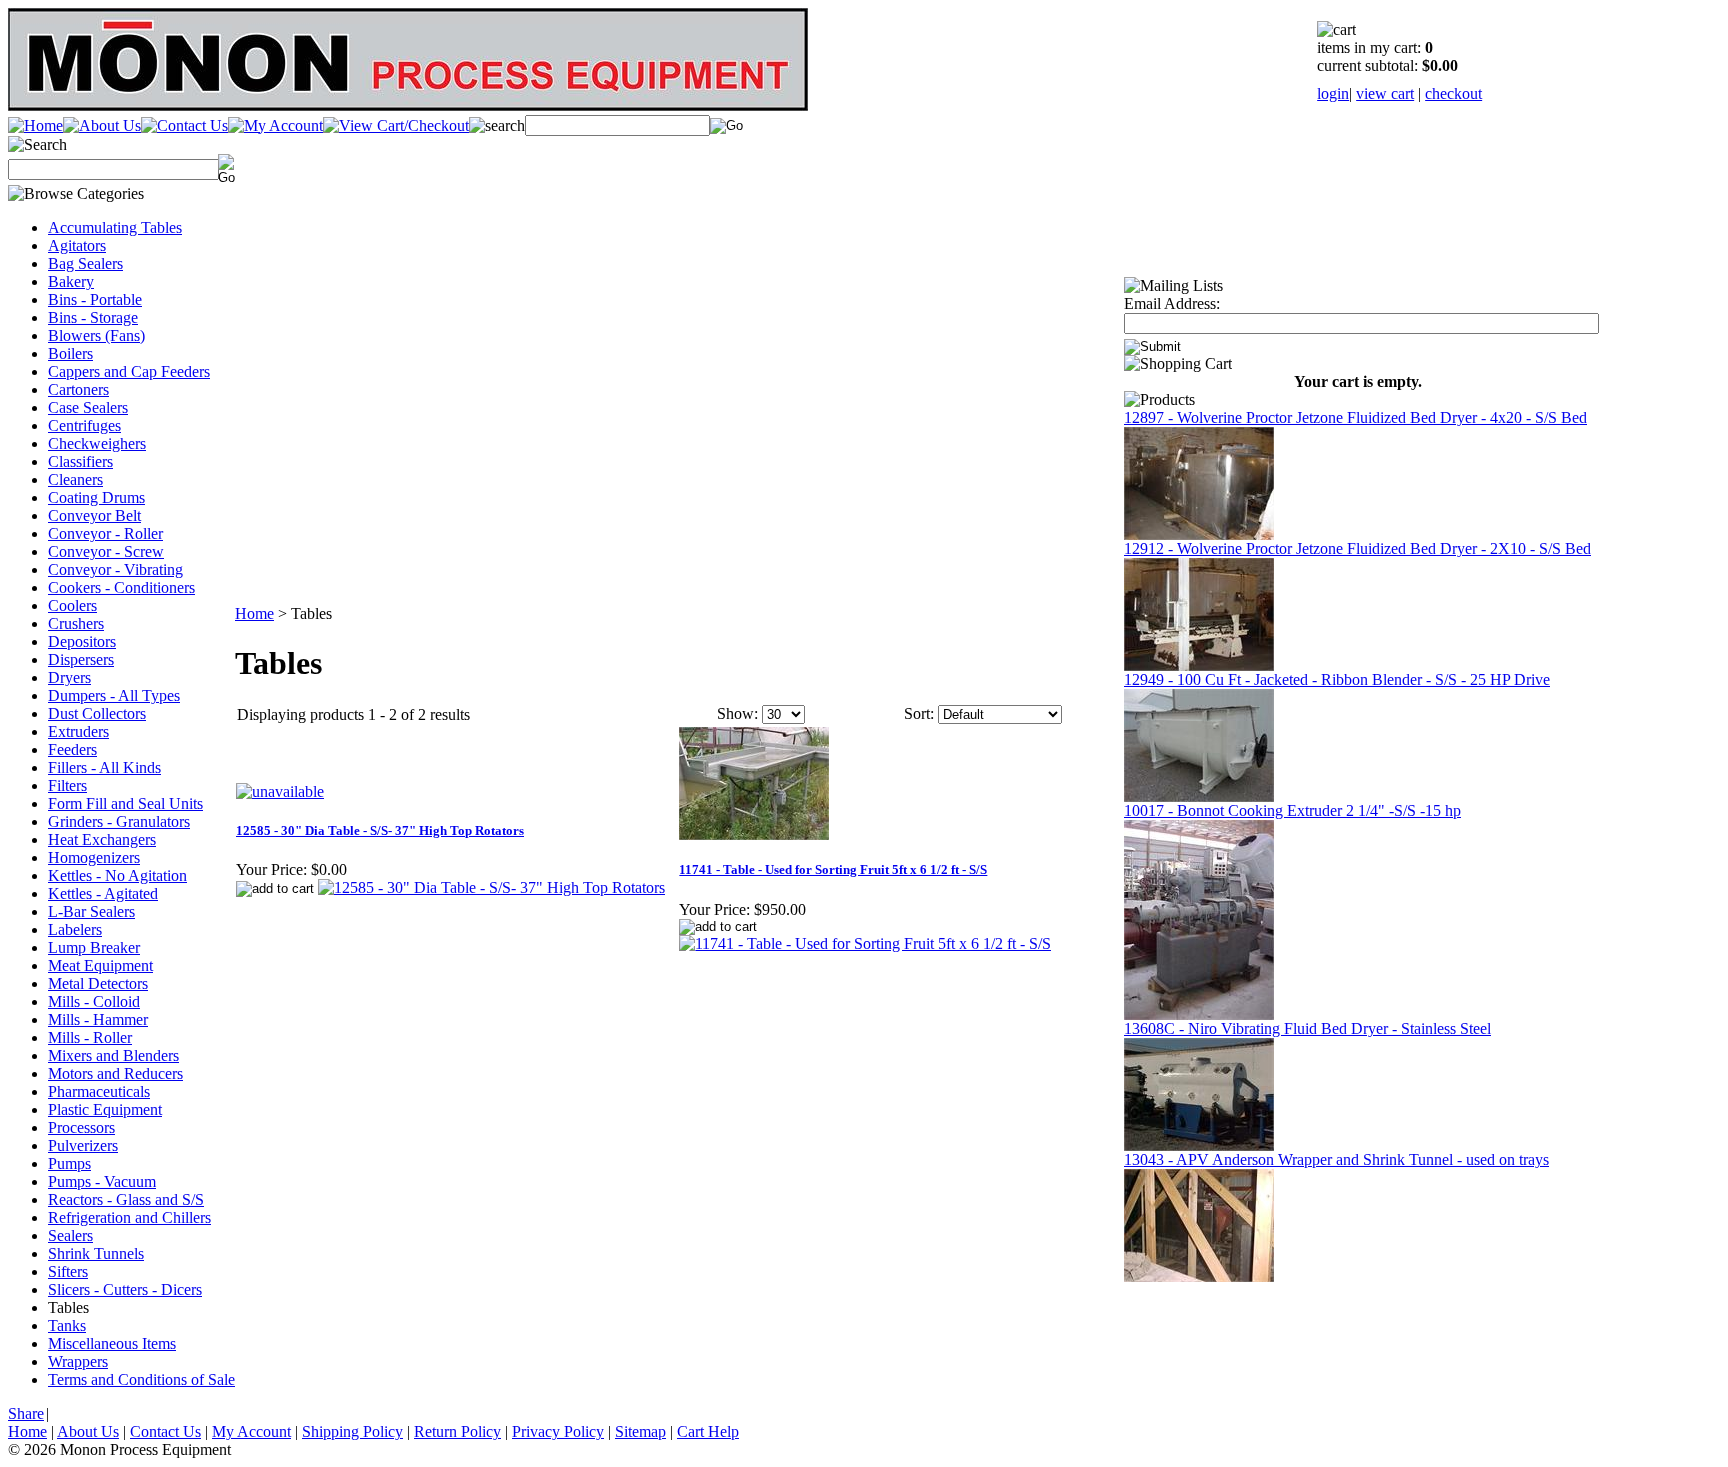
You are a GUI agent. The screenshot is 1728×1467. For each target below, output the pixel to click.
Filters (67, 785)
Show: (737, 713)
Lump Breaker (94, 947)
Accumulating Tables (115, 227)
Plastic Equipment (105, 1109)
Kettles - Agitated (103, 893)
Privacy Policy (558, 1431)
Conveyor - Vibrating (115, 569)
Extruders (78, 731)
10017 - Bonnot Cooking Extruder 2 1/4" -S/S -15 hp (1292, 810)
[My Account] (275, 125)
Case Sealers (88, 407)
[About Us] (102, 125)
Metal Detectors (98, 983)
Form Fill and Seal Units (125, 803)
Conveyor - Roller (105, 533)
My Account (251, 1431)
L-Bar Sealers (91, 911)
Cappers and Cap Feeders (129, 371)
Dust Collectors (97, 713)
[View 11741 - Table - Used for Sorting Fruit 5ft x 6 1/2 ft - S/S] (865, 943)
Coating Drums (96, 497)
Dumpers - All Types (114, 695)
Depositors (82, 641)
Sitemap (640, 1431)
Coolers (72, 605)
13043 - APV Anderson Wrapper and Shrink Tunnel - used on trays (1336, 1159)
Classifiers (80, 461)
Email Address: (1172, 303)
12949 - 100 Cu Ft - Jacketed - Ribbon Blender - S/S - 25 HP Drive (1337, 679)
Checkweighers (97, 443)
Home (254, 613)
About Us (88, 1431)
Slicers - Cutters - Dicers (125, 1289)
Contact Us (165, 1431)
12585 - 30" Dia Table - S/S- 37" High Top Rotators (380, 830)
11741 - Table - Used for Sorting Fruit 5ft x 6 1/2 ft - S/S (833, 869)
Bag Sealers (85, 263)
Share (26, 1413)
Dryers (69, 677)
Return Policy (457, 1431)
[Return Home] (35, 125)
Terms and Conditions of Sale (141, 1379)
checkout (1453, 93)
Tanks (67, 1325)
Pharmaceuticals (99, 1091)
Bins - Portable (95, 299)
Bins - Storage (93, 317)
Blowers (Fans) (96, 335)
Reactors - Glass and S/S (126, 1199)
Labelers (75, 929)
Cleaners (75, 479)
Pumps (69, 1163)
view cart (1385, 93)
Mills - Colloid (94, 1001)
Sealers (70, 1235)
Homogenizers (94, 857)
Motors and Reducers (115, 1073)
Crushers (76, 623)
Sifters (68, 1271)
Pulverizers (83, 1145)
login (1333, 93)
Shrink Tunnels (96, 1253)
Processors (81, 1127)
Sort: (919, 713)
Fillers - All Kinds (104, 767)
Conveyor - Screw (106, 551)
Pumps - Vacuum (102, 1181)
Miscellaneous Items (112, 1343)
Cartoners (78, 389)
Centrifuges (84, 425)
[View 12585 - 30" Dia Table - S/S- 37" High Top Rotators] (491, 887)
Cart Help (708, 1431)
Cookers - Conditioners (121, 587)
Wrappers (78, 1361)
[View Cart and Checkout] (396, 125)
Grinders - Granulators (119, 821)
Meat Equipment (100, 965)
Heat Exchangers (102, 839)
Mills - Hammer (98, 1019)
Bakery (71, 281)
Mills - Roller (90, 1037)
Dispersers (81, 659)
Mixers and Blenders (113, 1055)
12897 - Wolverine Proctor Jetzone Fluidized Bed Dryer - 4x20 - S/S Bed (1355, 417)
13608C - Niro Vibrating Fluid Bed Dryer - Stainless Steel (1307, 1028)
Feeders (72, 749)
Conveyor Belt (94, 515)
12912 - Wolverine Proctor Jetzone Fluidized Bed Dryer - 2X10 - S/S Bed (1357, 548)
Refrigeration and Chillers (129, 1217)
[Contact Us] (184, 125)
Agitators (77, 245)
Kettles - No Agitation (117, 875)
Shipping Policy (352, 1431)
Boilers (70, 353)
